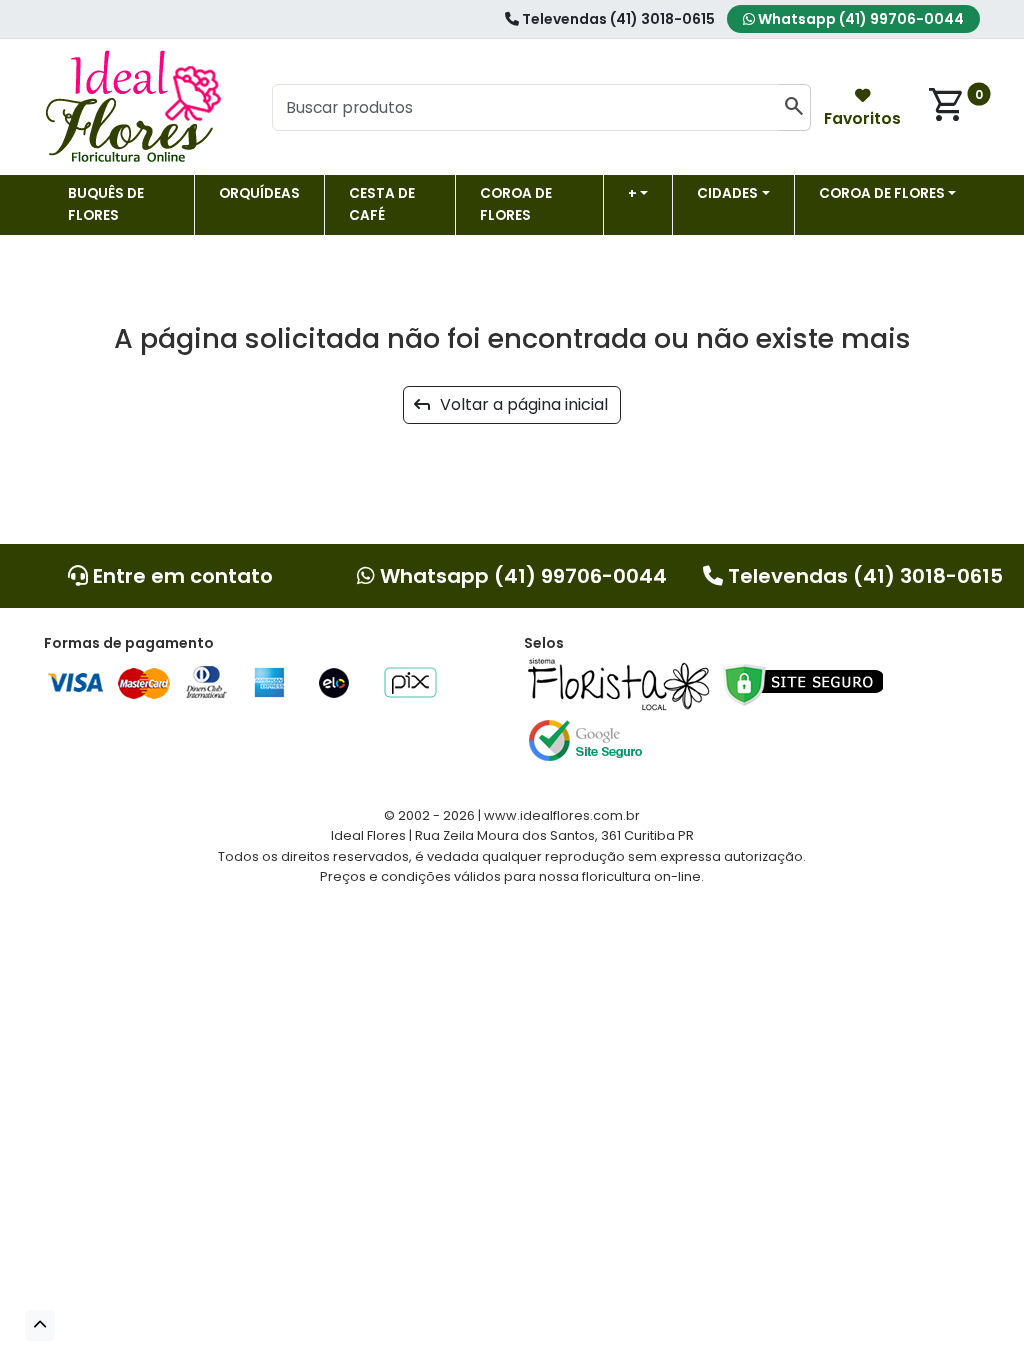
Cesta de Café (382, 204)
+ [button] (632, 193)
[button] (40, 1325)
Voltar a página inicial (518, 404)
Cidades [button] (727, 193)
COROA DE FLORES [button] (882, 193)
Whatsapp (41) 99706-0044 (859, 19)
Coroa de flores (516, 204)
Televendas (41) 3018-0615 (617, 19)
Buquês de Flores (106, 204)
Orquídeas (259, 193)
